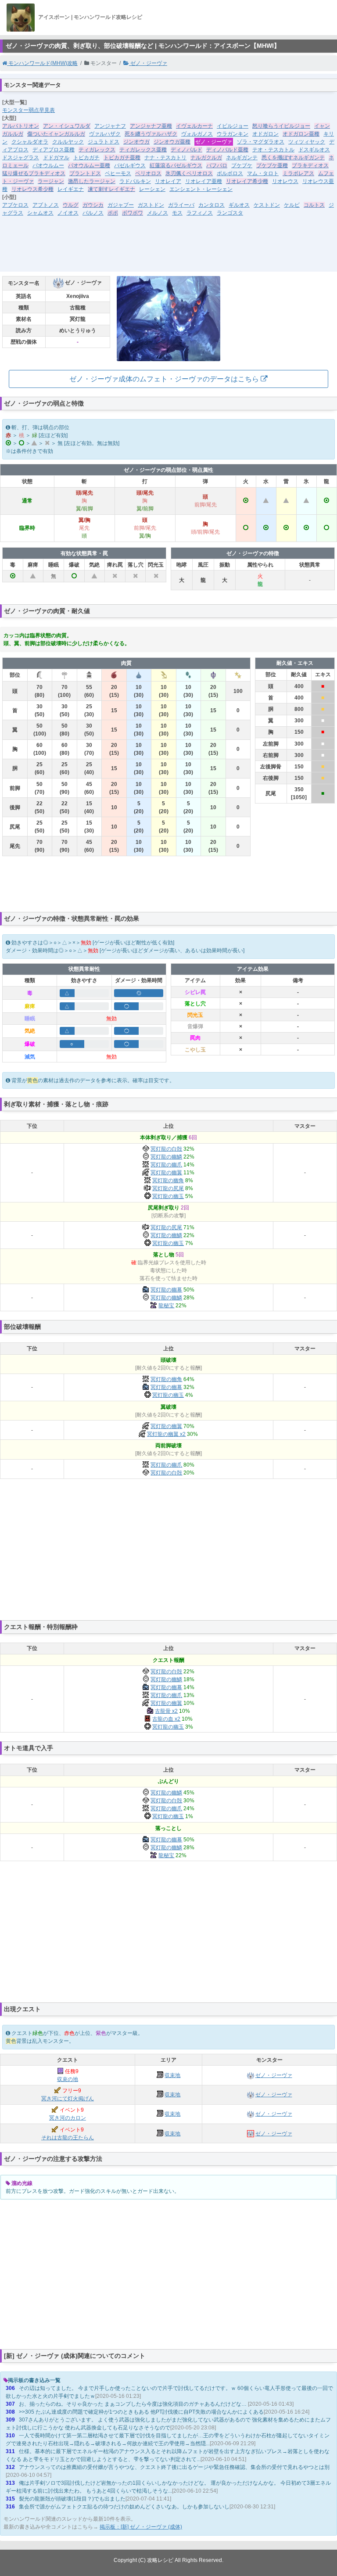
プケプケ (242, 165)
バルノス (93, 213)
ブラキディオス (310, 165)
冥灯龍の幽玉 (168, 1196)
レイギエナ (71, 189)
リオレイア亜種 (204, 181)
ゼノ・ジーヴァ (148, 63)
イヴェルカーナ (194, 126)
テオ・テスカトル (273, 150)
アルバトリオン (21, 126)
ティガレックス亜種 (143, 150)
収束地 (172, 2075)
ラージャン (51, 181)
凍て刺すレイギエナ (111, 189)
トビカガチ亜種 (122, 158)
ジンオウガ (136, 142)
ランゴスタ (230, 213)
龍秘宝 (166, 1306)
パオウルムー (48, 165)
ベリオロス (148, 173)
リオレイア (168, 181)
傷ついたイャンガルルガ (56, 134)
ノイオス (68, 213)
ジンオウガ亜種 (172, 142)
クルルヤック (68, 142)
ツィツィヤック (307, 142)
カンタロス (212, 205)
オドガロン (265, 134)
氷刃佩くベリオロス (189, 173)
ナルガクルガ (206, 158)
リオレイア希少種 (247, 181)
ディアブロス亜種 (54, 150)
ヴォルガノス (197, 134)
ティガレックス (97, 150)
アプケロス (15, 205)
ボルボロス (230, 173)
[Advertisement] (168, 250)
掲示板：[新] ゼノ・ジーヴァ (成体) (141, 2527)
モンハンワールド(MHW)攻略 (42, 63)
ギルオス (239, 205)
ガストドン (151, 205)
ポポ (113, 213)
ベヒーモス (118, 173)
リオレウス (285, 181)
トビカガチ (86, 158)
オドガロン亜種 (301, 134)
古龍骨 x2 (166, 1711)
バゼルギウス (130, 165)
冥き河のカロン (68, 2118)
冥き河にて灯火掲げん (68, 2099)
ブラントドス (85, 173)
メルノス (158, 213)
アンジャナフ (110, 126)
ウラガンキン (233, 134)
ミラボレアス (298, 173)
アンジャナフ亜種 (151, 126)
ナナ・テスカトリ (165, 158)
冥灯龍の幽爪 (166, 1165)
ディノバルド (186, 150)
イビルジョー (233, 126)
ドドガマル (56, 158)
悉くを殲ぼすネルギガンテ (293, 158)
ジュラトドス (104, 142)
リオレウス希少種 (32, 189)
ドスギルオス (314, 150)
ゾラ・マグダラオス (261, 142)
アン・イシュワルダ (67, 126)
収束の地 (68, 2079)
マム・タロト (263, 173)
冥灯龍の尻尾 (168, 1188)
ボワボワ (133, 213)
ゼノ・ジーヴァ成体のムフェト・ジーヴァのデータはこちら (165, 379)
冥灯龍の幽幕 (166, 1290)
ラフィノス (200, 213)
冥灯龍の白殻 (166, 1149)
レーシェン (152, 189)
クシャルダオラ (30, 142)
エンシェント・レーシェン (201, 189)
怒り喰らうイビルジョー (281, 126)
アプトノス (46, 205)
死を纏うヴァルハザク (151, 134)
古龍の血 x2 (166, 1719)
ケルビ (292, 205)
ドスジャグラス (21, 158)
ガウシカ (93, 205)
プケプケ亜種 (272, 165)
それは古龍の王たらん (68, 2138)
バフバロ (217, 165)
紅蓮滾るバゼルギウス (176, 165)
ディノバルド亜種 (227, 150)
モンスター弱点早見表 (29, 110)
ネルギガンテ (242, 158)
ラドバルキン (135, 181)
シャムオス (40, 213)
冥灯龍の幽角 (168, 1180)
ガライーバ (181, 205)
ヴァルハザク (105, 134)
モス (177, 213)
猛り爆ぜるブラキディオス (34, 173)
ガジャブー (121, 205)
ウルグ (71, 205)
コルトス (314, 205)
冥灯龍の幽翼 (166, 1173)
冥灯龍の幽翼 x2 (166, 1434)
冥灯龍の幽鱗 (166, 1157)
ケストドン (267, 205)
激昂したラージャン (92, 181)
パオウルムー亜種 (89, 165)
